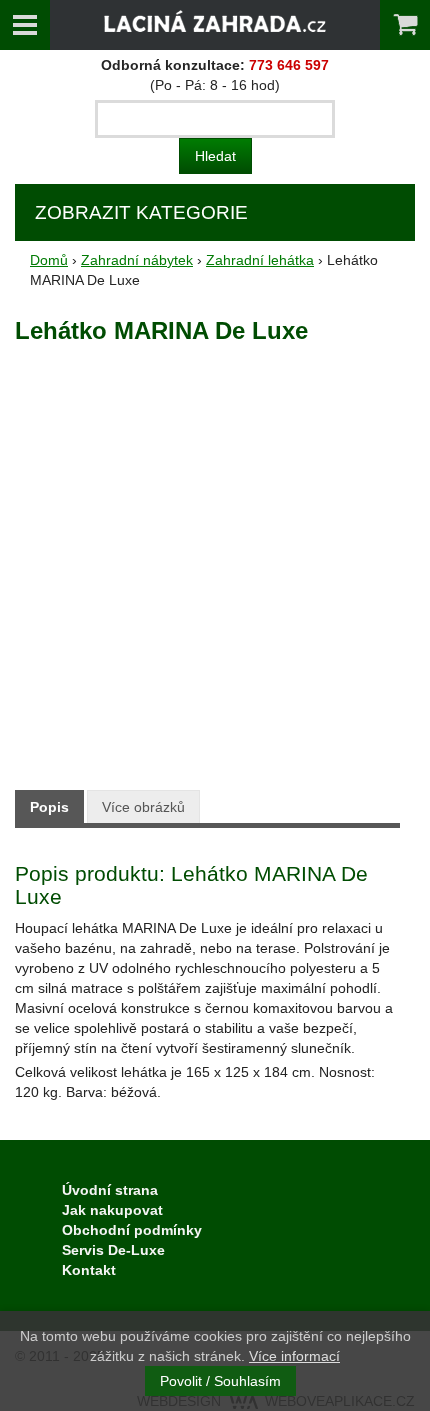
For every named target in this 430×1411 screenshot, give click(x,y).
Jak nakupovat (112, 1210)
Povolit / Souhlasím (220, 1381)
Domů (49, 260)
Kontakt (89, 1270)
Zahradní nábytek (137, 260)
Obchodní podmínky (132, 1230)
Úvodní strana (110, 1190)
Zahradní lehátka (260, 260)
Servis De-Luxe (113, 1250)
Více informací (294, 1356)
